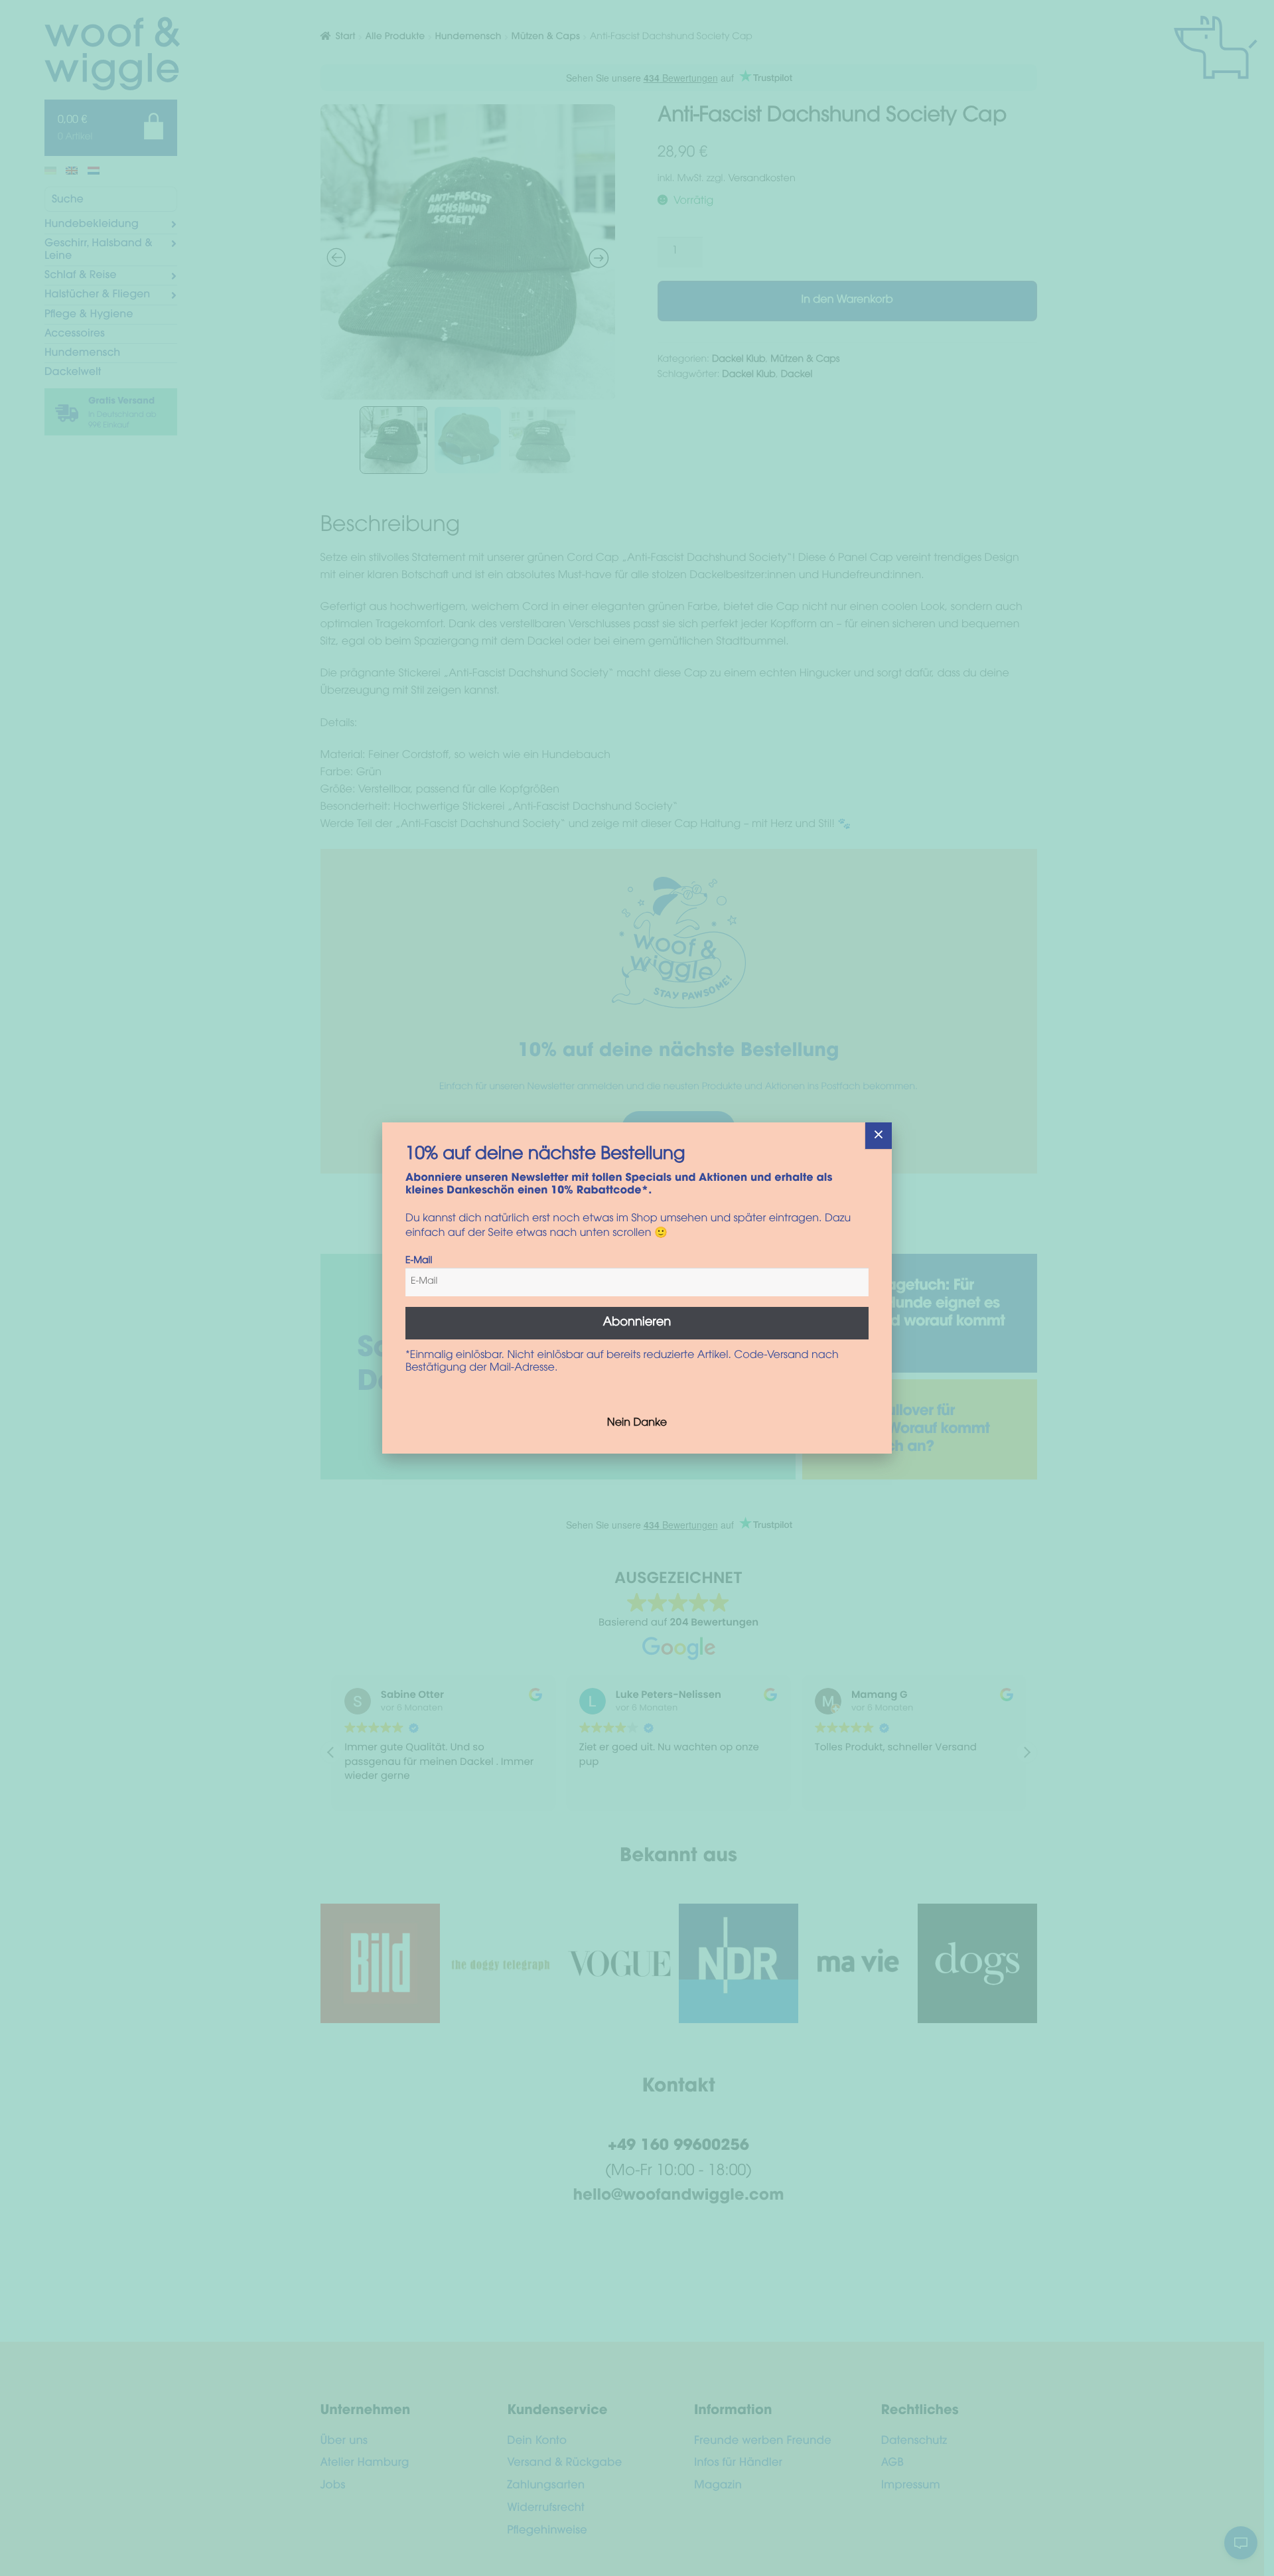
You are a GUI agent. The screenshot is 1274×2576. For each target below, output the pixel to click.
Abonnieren (637, 1323)
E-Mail (419, 1261)
